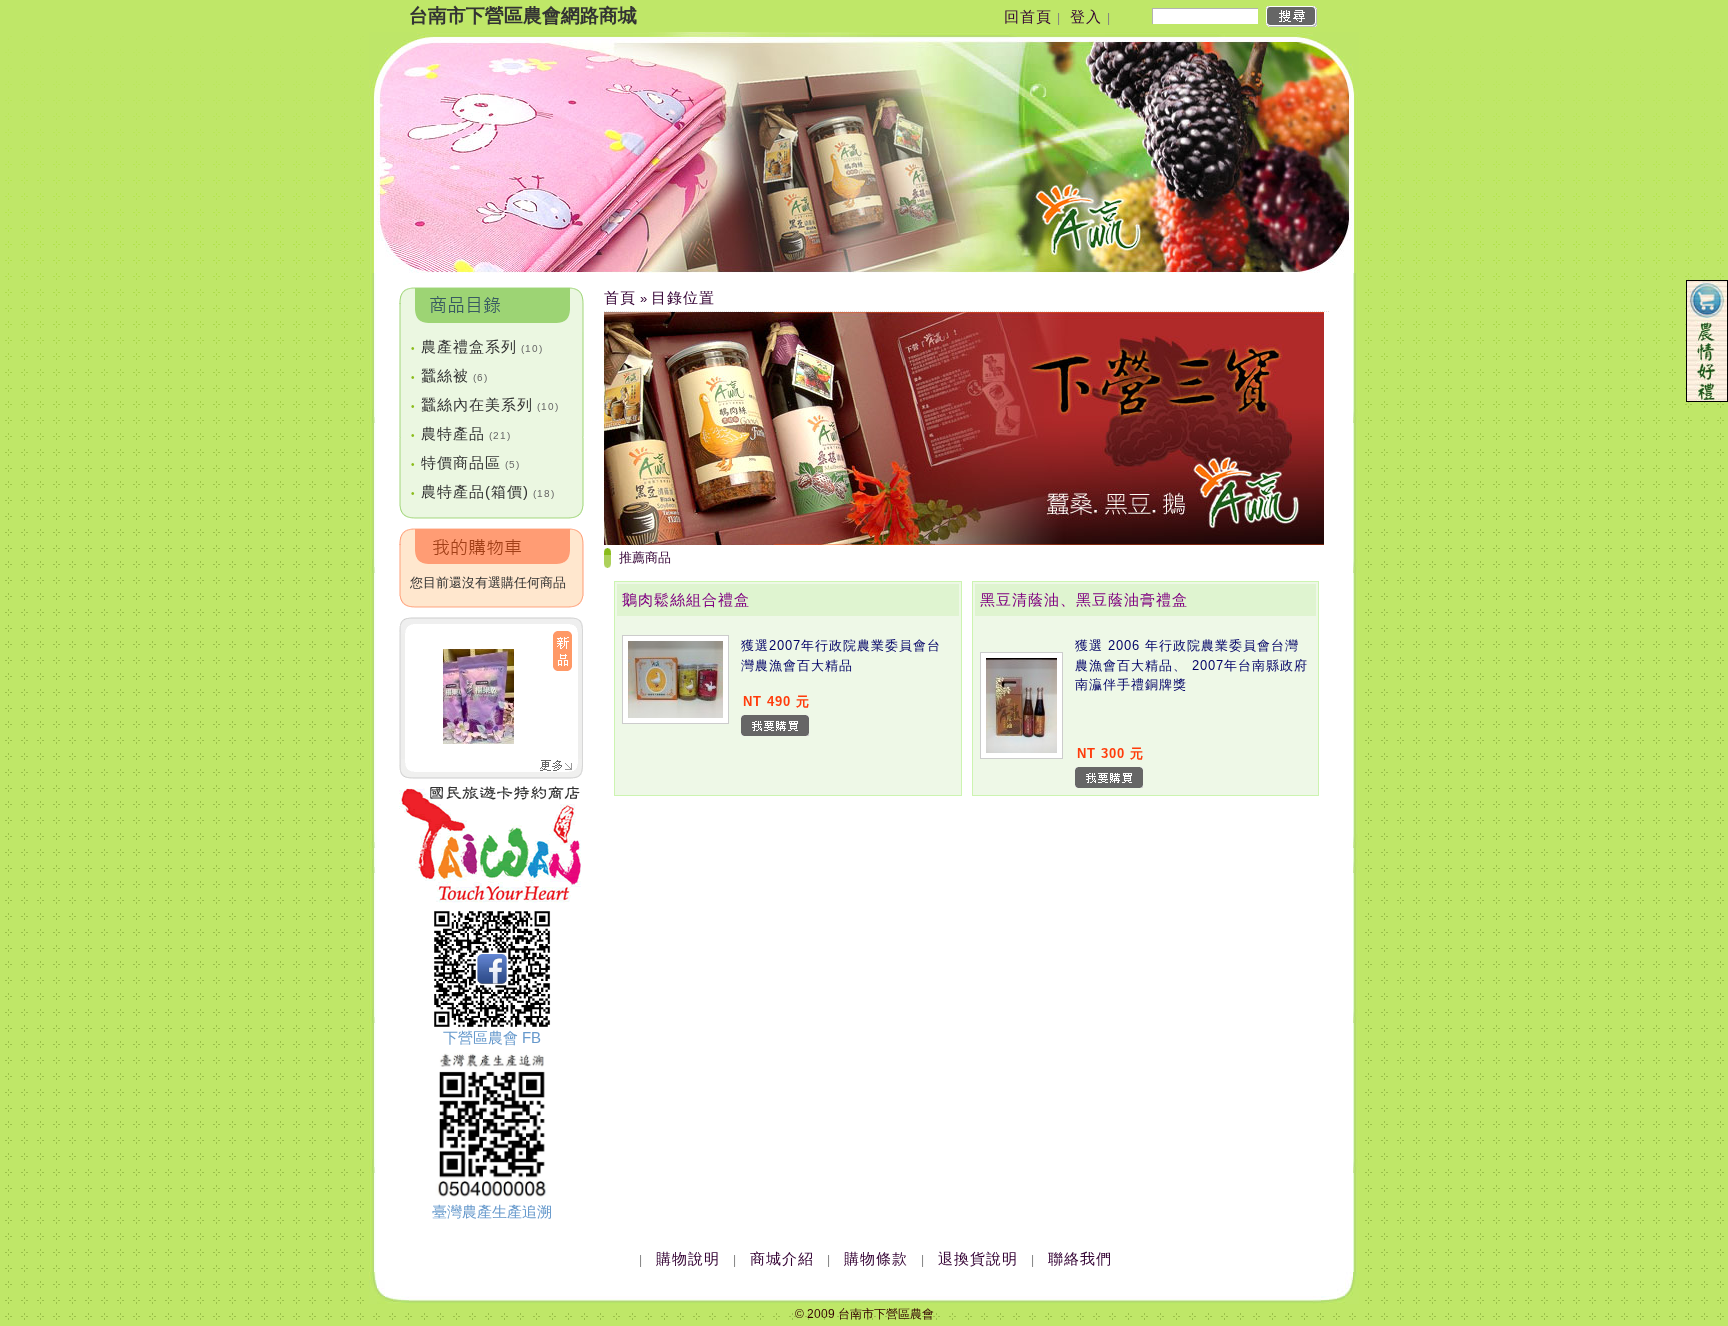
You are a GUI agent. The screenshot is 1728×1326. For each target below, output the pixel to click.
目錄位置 (683, 297)
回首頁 (1028, 16)
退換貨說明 (978, 1258)
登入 (1086, 16)
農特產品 (461, 433)
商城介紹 (782, 1258)
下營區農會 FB (492, 1037)
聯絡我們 (1080, 1258)
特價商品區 (465, 462)
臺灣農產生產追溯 (492, 1211)
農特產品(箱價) (483, 491)
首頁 (620, 297)
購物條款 (876, 1258)
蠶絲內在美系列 (485, 404)
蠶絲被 (449, 375)
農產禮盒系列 (477, 346)
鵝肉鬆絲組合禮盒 (686, 599)
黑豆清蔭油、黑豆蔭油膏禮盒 (1084, 599)
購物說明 (688, 1258)
